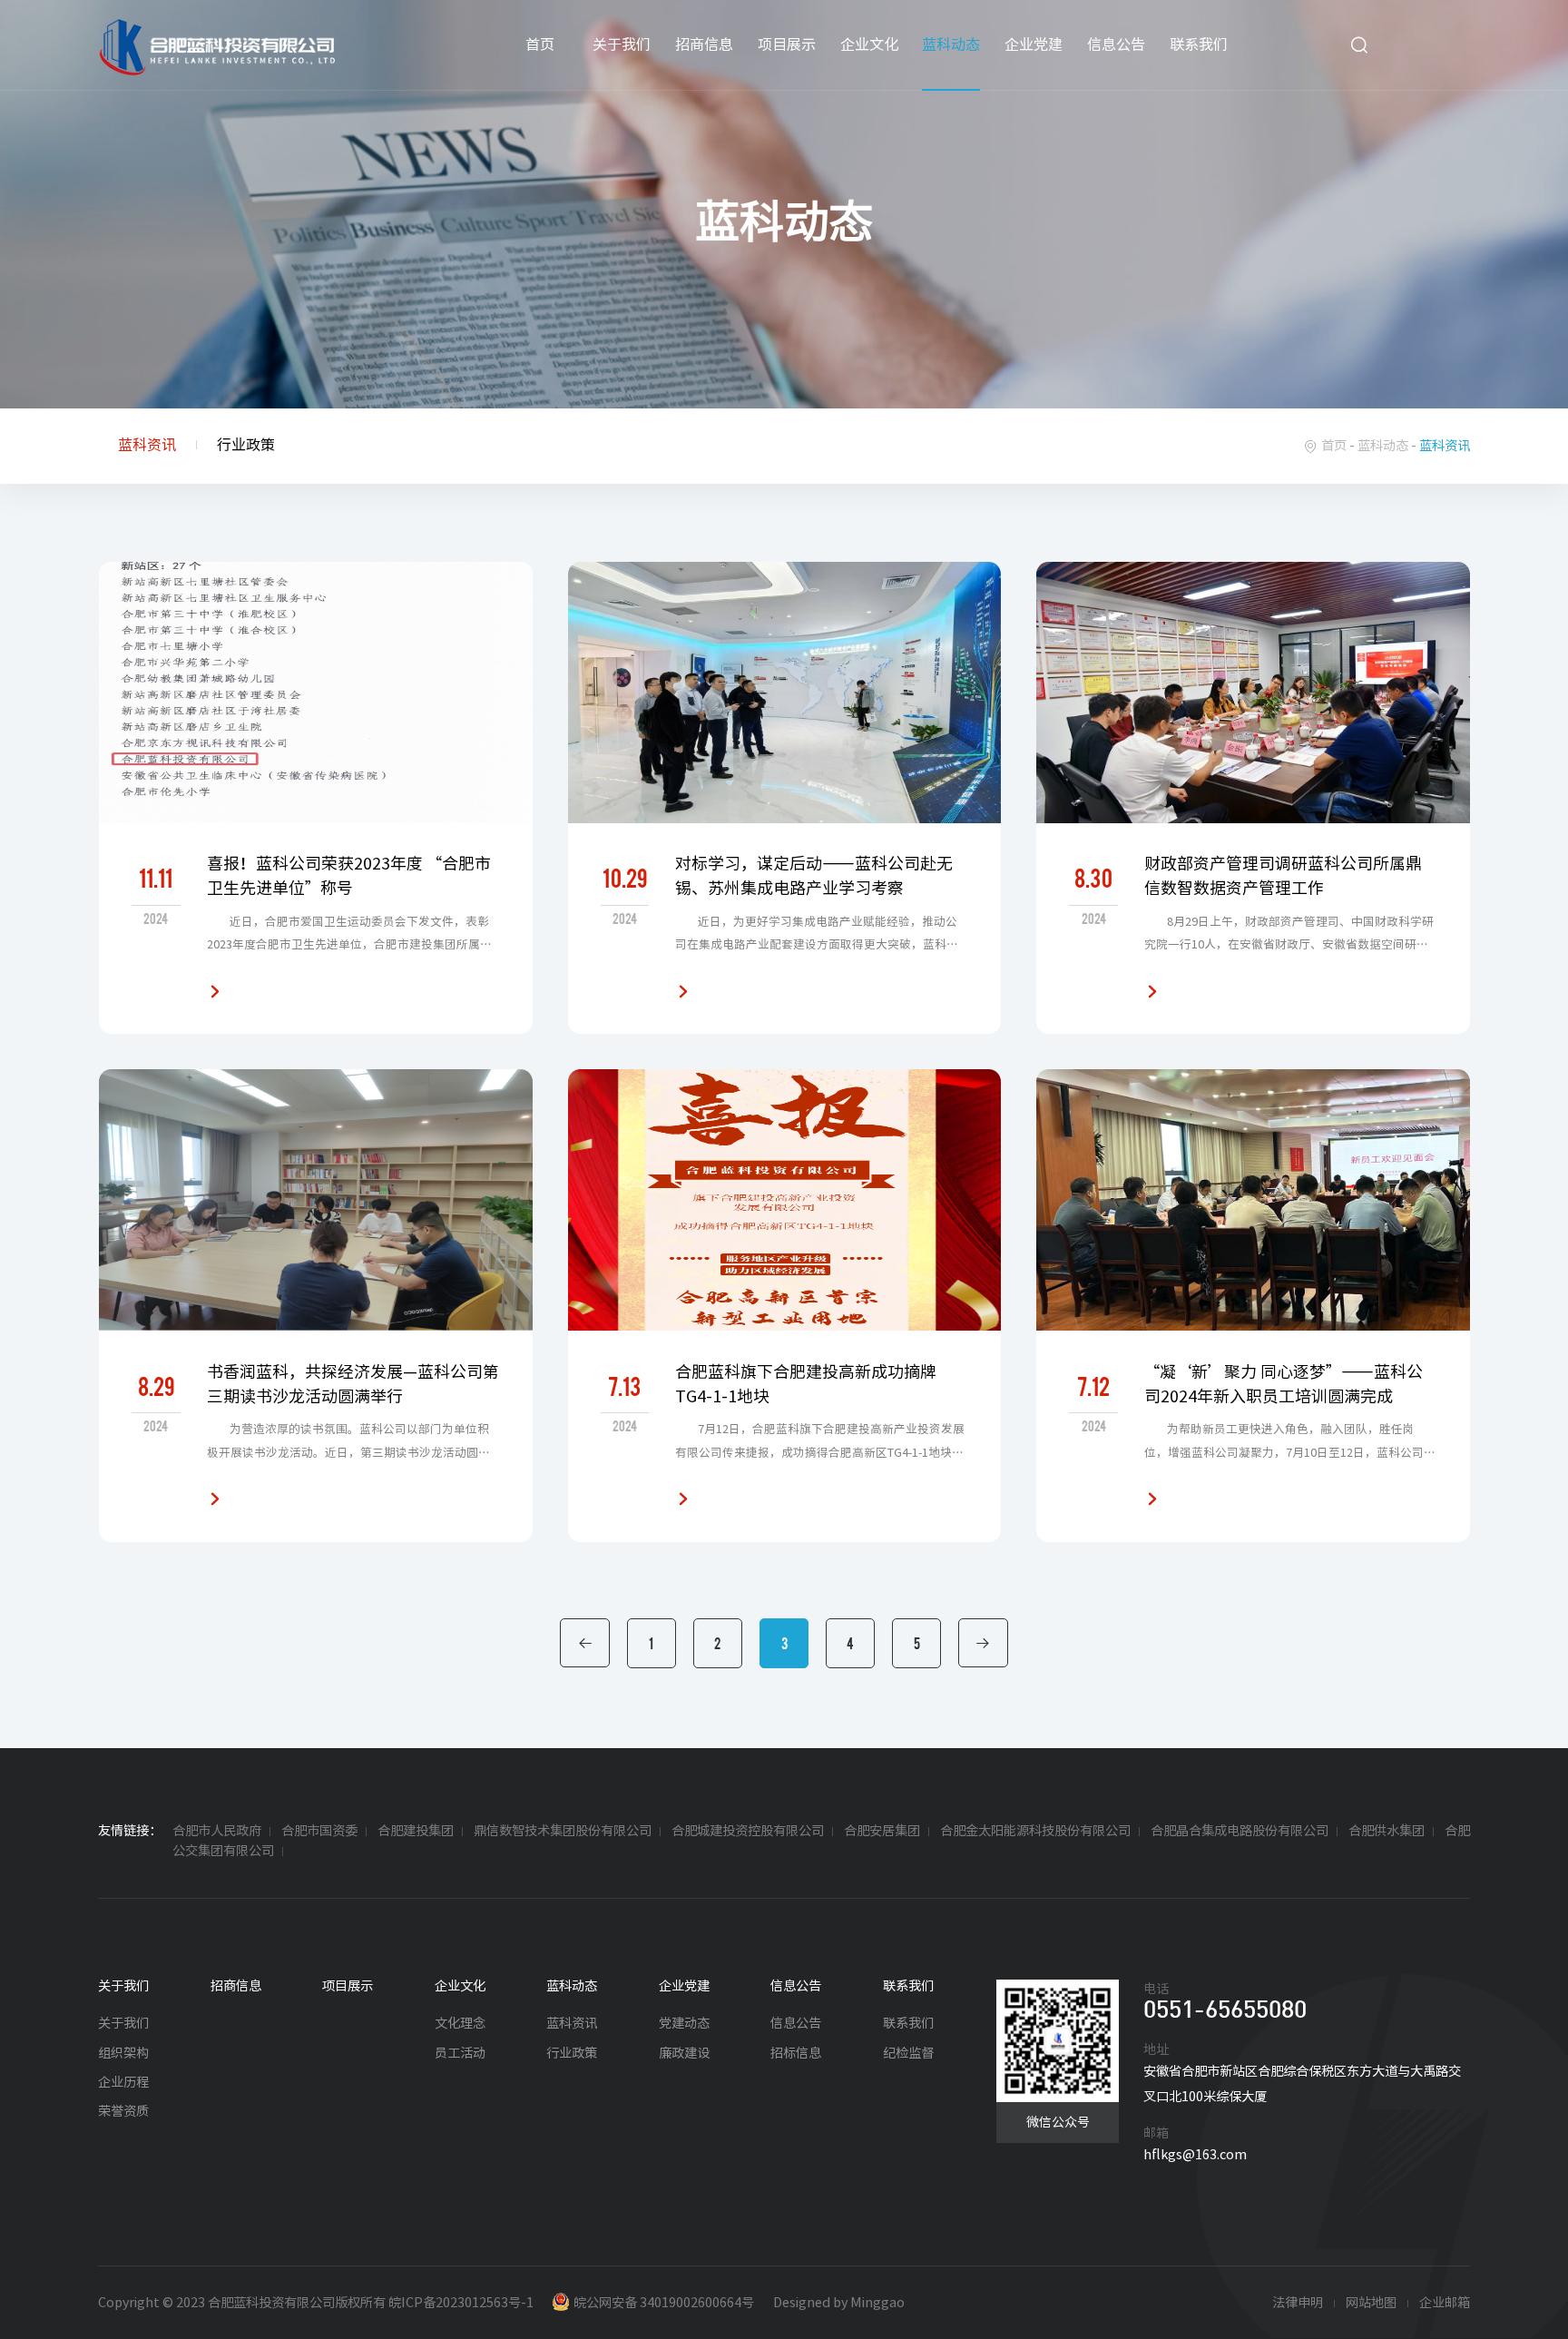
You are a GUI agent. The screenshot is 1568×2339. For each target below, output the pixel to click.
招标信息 (796, 2053)
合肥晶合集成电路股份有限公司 (1240, 1830)
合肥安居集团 (882, 1830)
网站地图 (1371, 2302)
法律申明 (1298, 2302)
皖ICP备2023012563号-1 (461, 2302)
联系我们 (1199, 44)
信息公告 (1116, 44)
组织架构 (123, 2053)
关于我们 (622, 44)
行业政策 (246, 445)
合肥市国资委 (319, 1830)
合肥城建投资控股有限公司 (748, 1830)
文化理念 (460, 2023)
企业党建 (1034, 44)
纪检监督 (908, 2053)
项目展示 (787, 44)
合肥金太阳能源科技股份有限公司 (1035, 1830)
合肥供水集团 (1387, 1830)
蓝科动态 (951, 44)
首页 (540, 44)
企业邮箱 (1445, 2302)
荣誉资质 (123, 2111)
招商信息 (704, 44)
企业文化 (869, 44)
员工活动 (460, 2053)
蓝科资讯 (147, 445)
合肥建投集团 (416, 1830)
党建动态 (684, 2023)
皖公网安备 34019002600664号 (664, 2302)
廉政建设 (684, 2053)
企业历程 (123, 2082)
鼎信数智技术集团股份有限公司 (563, 1830)
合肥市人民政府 (217, 1830)
